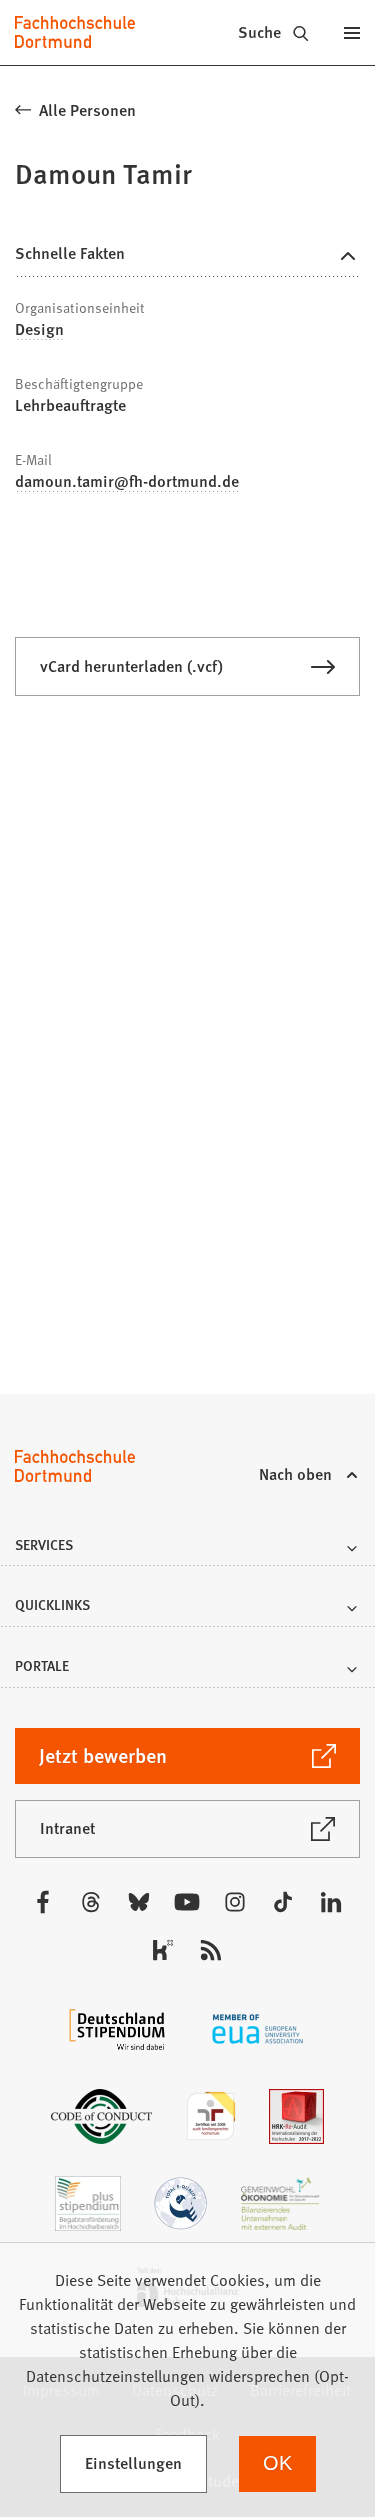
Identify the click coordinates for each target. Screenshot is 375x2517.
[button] (187, 1550)
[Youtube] (187, 1902)
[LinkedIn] (331, 1902)
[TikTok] (283, 1902)
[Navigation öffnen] (351, 32)
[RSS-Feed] (211, 1950)
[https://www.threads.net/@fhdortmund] (91, 1902)
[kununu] (163, 1950)
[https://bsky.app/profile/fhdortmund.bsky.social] (139, 1902)
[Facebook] (43, 1902)
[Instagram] (235, 1902)
